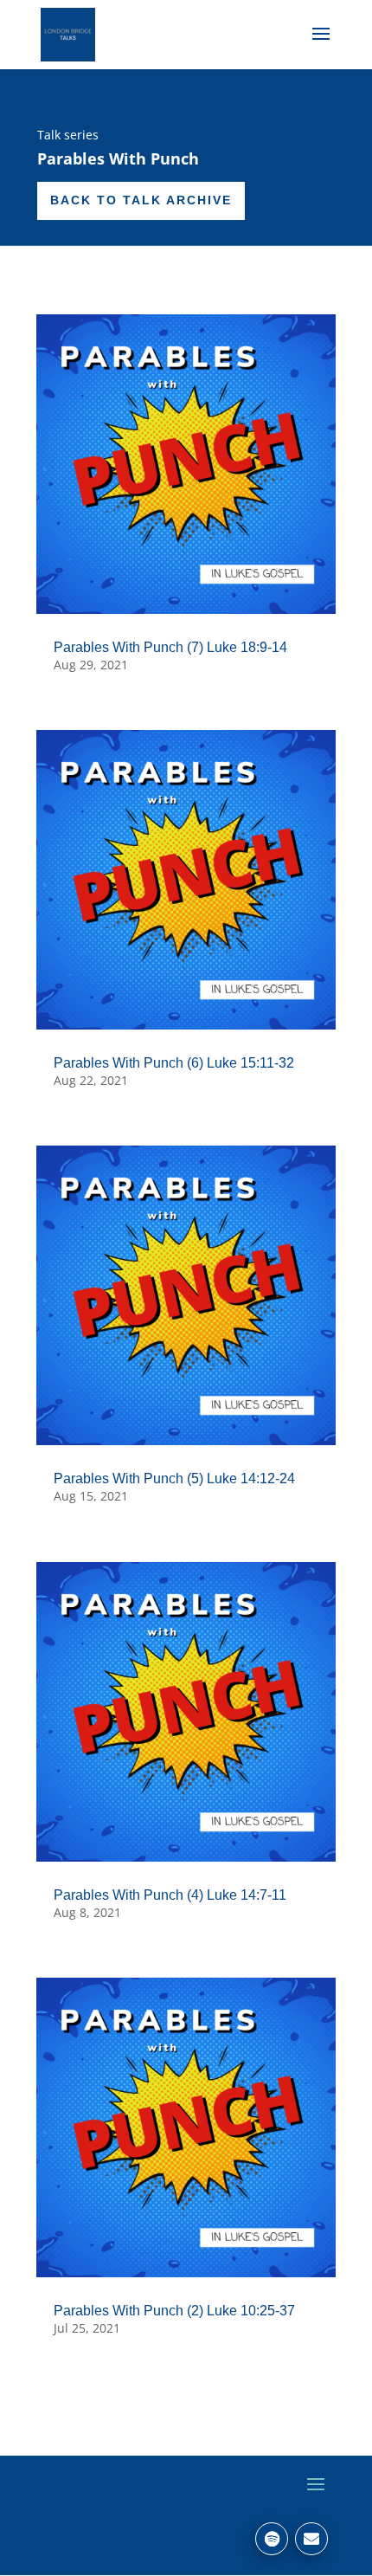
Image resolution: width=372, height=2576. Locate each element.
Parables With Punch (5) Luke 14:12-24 (174, 1478)
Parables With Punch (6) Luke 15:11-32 (174, 1063)
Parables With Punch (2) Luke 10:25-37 (174, 2311)
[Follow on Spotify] (272, 2539)
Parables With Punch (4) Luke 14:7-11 (170, 1895)
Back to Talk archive (141, 200)
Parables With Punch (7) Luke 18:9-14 (170, 647)
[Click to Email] (311, 2539)
